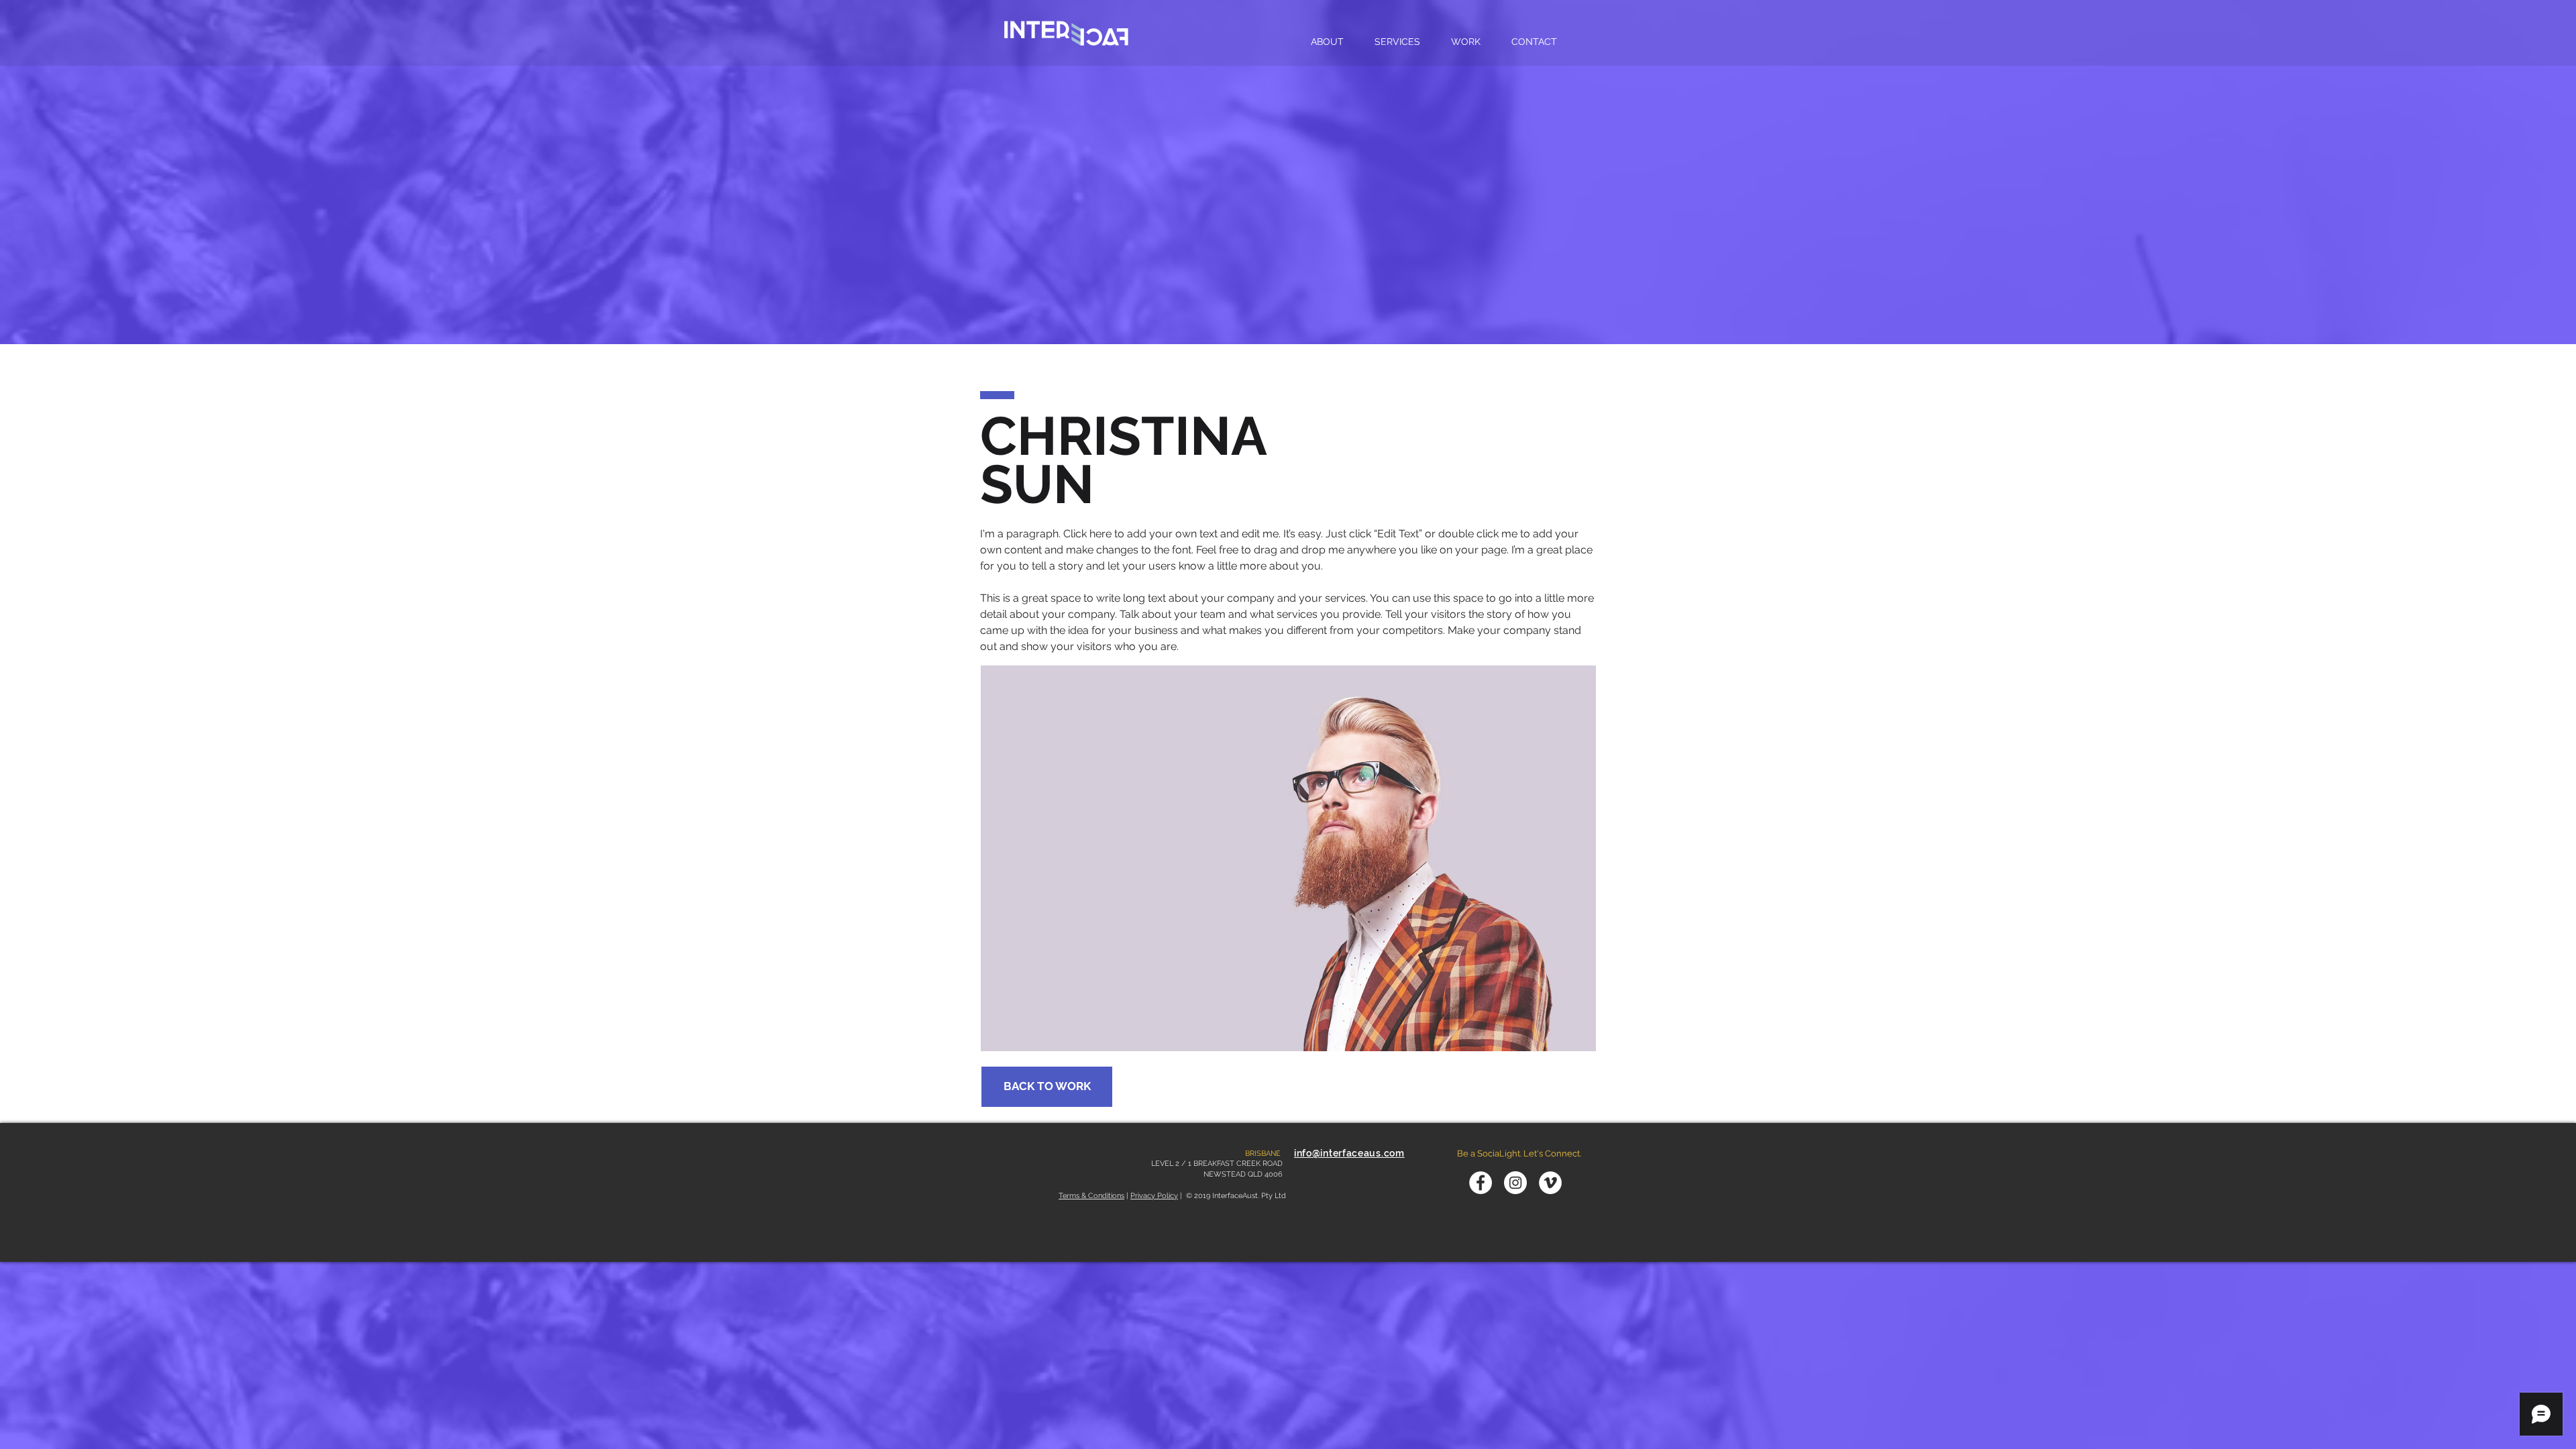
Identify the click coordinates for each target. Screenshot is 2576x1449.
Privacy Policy (1154, 1196)
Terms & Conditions (1091, 1196)
